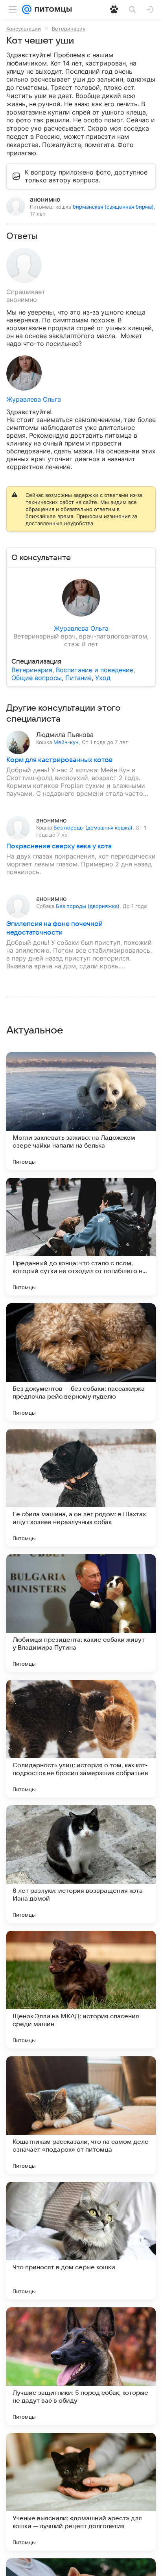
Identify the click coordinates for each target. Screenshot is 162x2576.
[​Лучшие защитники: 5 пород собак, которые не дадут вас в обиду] (81, 2366)
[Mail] (27, 9)
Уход (103, 678)
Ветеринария (69, 29)
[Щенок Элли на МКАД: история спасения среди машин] (81, 1990)
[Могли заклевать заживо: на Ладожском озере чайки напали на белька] (81, 1111)
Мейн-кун (66, 742)
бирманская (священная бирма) (113, 207)
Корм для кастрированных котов (59, 760)
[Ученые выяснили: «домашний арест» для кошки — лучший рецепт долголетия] (81, 2492)
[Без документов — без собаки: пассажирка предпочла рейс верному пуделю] (81, 1362)
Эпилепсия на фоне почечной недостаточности (54, 928)
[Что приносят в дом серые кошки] (81, 2241)
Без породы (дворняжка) (88, 906)
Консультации (24, 29)
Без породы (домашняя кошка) (93, 828)
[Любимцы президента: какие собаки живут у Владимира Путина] (81, 1613)
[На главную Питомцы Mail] (52, 9)
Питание (78, 678)
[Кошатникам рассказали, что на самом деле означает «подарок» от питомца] (81, 2115)
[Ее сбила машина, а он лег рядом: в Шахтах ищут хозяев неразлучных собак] (81, 1488)
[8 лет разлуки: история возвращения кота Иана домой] (81, 1864)
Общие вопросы (37, 678)
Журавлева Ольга (34, 399)
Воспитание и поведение (95, 670)
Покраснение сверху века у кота (59, 846)
